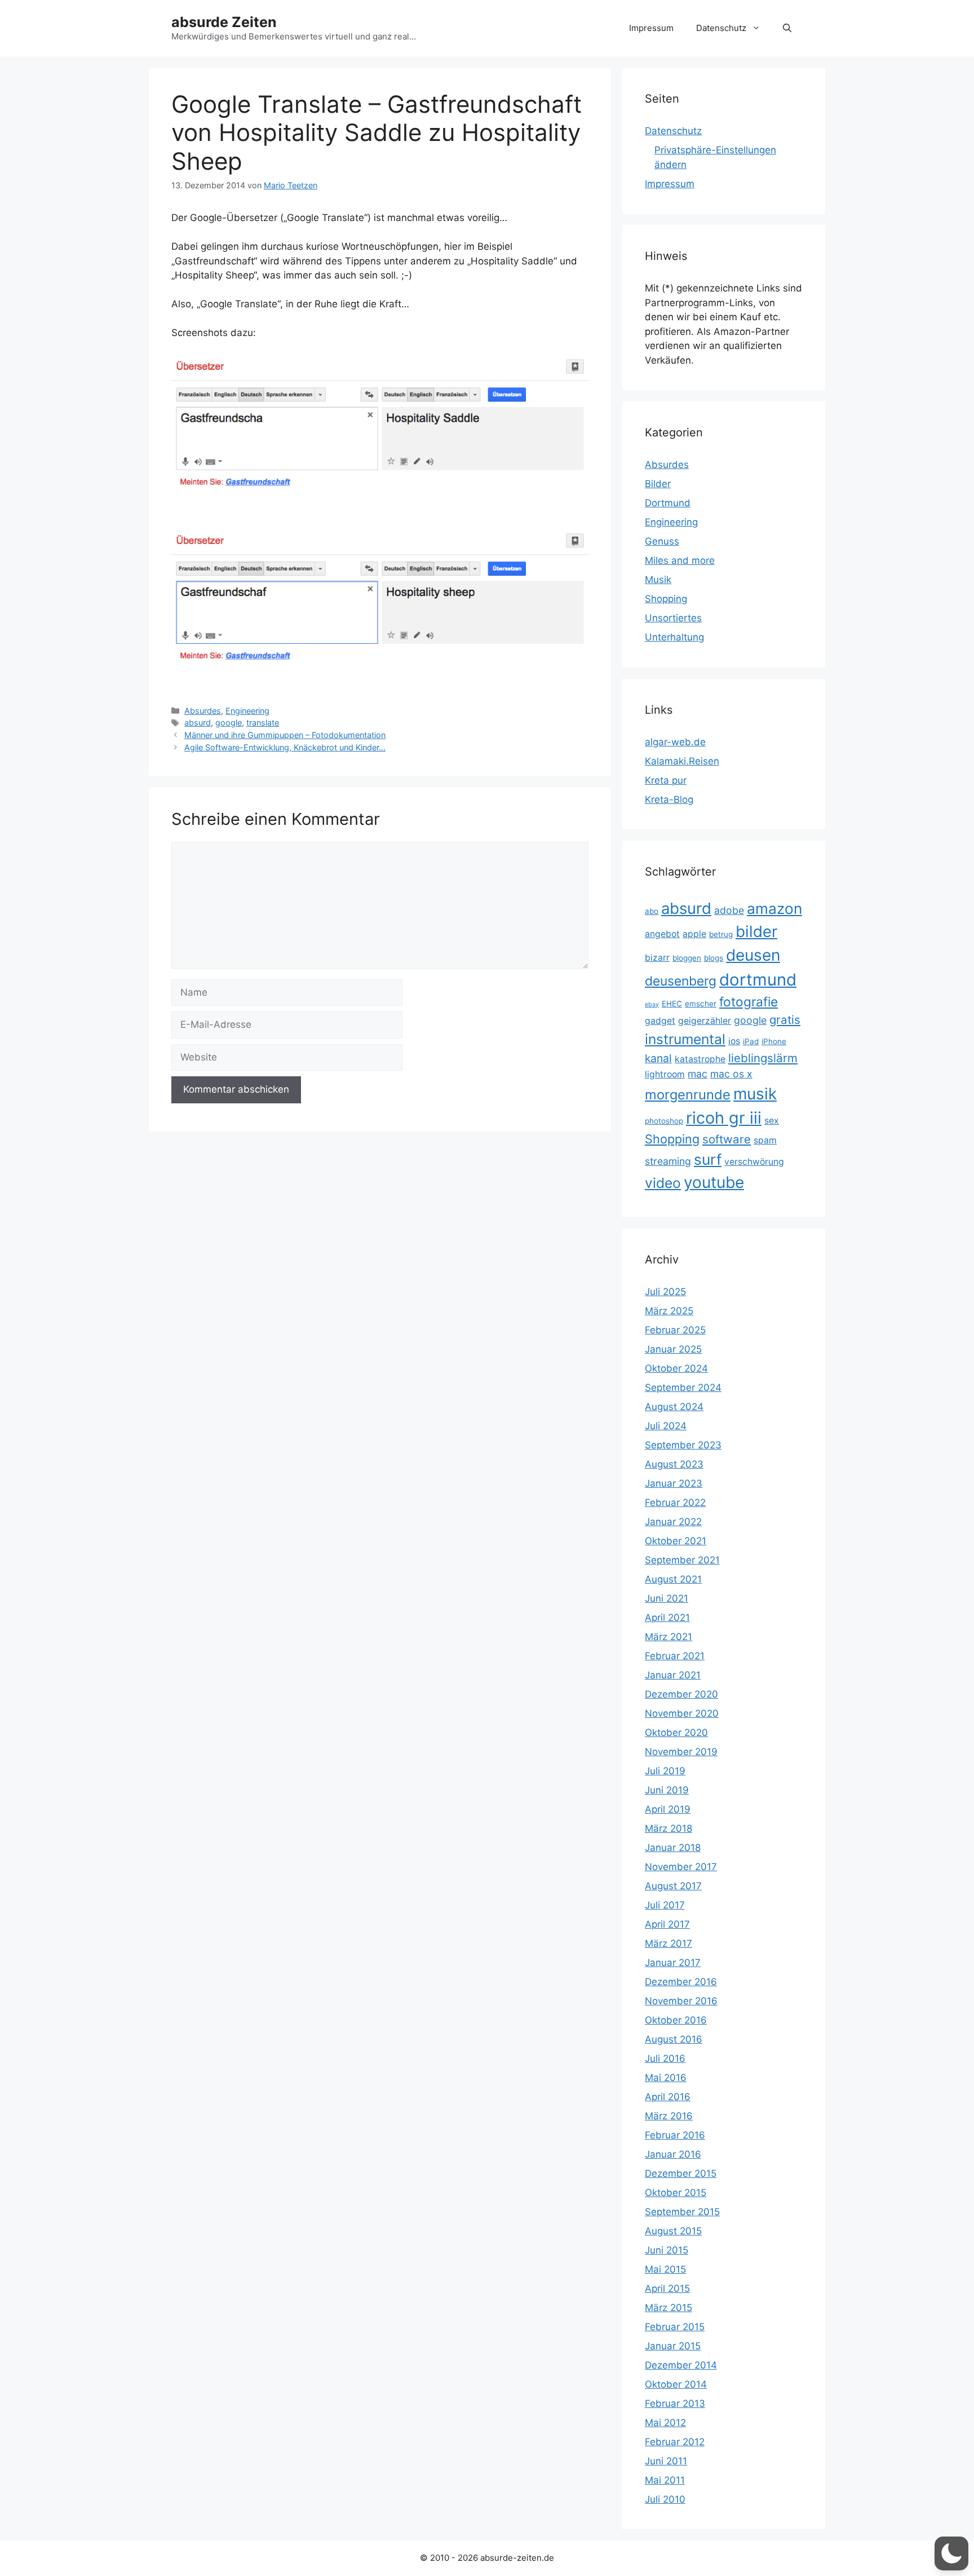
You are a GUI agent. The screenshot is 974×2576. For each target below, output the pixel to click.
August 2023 (674, 1464)
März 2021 (668, 1637)
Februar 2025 (675, 1330)
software (727, 1139)
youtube (714, 1182)
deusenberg (681, 981)
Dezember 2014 (681, 2365)
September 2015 (682, 2212)
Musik (658, 580)
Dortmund (668, 503)
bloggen (687, 958)
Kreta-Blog (669, 799)
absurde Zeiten (224, 22)
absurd (198, 723)
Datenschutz (721, 28)
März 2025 (669, 1311)
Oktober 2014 (676, 2384)
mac (698, 1074)
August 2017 (673, 1886)
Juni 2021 (667, 1598)
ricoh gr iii (724, 1118)
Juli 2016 (665, 2058)
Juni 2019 (667, 1790)
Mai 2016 (666, 2078)
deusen (753, 955)
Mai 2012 (665, 2423)
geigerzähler (705, 1021)
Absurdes (203, 711)
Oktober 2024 (676, 1368)
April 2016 (668, 2097)
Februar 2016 (675, 2135)
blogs (714, 958)
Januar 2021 (673, 1675)
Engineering (247, 711)
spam (765, 1140)
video (663, 1183)
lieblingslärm (763, 1058)
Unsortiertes (673, 618)
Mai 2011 (665, 2480)
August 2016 (674, 2039)
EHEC (672, 1004)
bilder (756, 931)
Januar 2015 (673, 2346)
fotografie (749, 1002)
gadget (660, 1021)
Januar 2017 (673, 1963)
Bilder (658, 484)
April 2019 (668, 1809)
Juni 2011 (666, 2461)
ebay (652, 1004)
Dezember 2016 (681, 1982)
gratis (785, 1020)
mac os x (731, 1074)
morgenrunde (688, 1095)
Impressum (651, 28)
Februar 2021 (675, 1656)
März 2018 (668, 1828)
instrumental (685, 1039)
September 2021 (682, 1560)
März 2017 (668, 1943)
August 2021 (673, 1579)
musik (755, 1094)
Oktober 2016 (676, 2020)
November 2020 (682, 1713)
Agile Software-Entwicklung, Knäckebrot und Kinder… (285, 747)
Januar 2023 (674, 1483)
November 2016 (681, 2001)
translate (263, 723)
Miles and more (680, 560)
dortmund (758, 980)
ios (734, 1041)
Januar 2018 (673, 1848)
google (229, 723)
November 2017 (681, 1867)
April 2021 (667, 1618)
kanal (658, 1058)
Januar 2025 (673, 1349)
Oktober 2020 (676, 1733)
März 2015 (668, 2308)
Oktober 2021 (676, 1541)
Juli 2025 (665, 1292)
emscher (701, 1004)
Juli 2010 (665, 2499)
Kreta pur (666, 780)
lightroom (665, 1074)
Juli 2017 (665, 1905)
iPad (751, 1041)
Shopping (666, 599)
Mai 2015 (665, 2269)
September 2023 (683, 1445)
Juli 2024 (666, 1426)
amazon (774, 909)
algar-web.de (675, 742)
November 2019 (681, 1752)
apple (694, 934)
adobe (729, 910)
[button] (787, 28)
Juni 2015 (667, 2250)
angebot (662, 934)
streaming (668, 1161)
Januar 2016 (673, 2154)
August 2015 (673, 2231)
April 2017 (667, 1924)
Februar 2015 (675, 2327)
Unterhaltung (674, 637)
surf (708, 1159)
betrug (721, 934)
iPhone (774, 1041)
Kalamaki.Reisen (682, 761)
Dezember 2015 (681, 2173)
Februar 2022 (675, 1503)
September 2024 (683, 1388)
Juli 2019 (665, 1771)
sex (772, 1121)
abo (652, 911)
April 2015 (667, 2288)
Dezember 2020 (681, 1694)
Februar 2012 (675, 2442)
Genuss (662, 541)
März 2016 (669, 2116)
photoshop (664, 1121)
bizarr (657, 958)
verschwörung (754, 1162)
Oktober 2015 (676, 2193)
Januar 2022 (673, 1522)
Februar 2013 (675, 2403)
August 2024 (674, 1407)
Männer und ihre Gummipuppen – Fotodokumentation (285, 735)
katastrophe (700, 1059)
